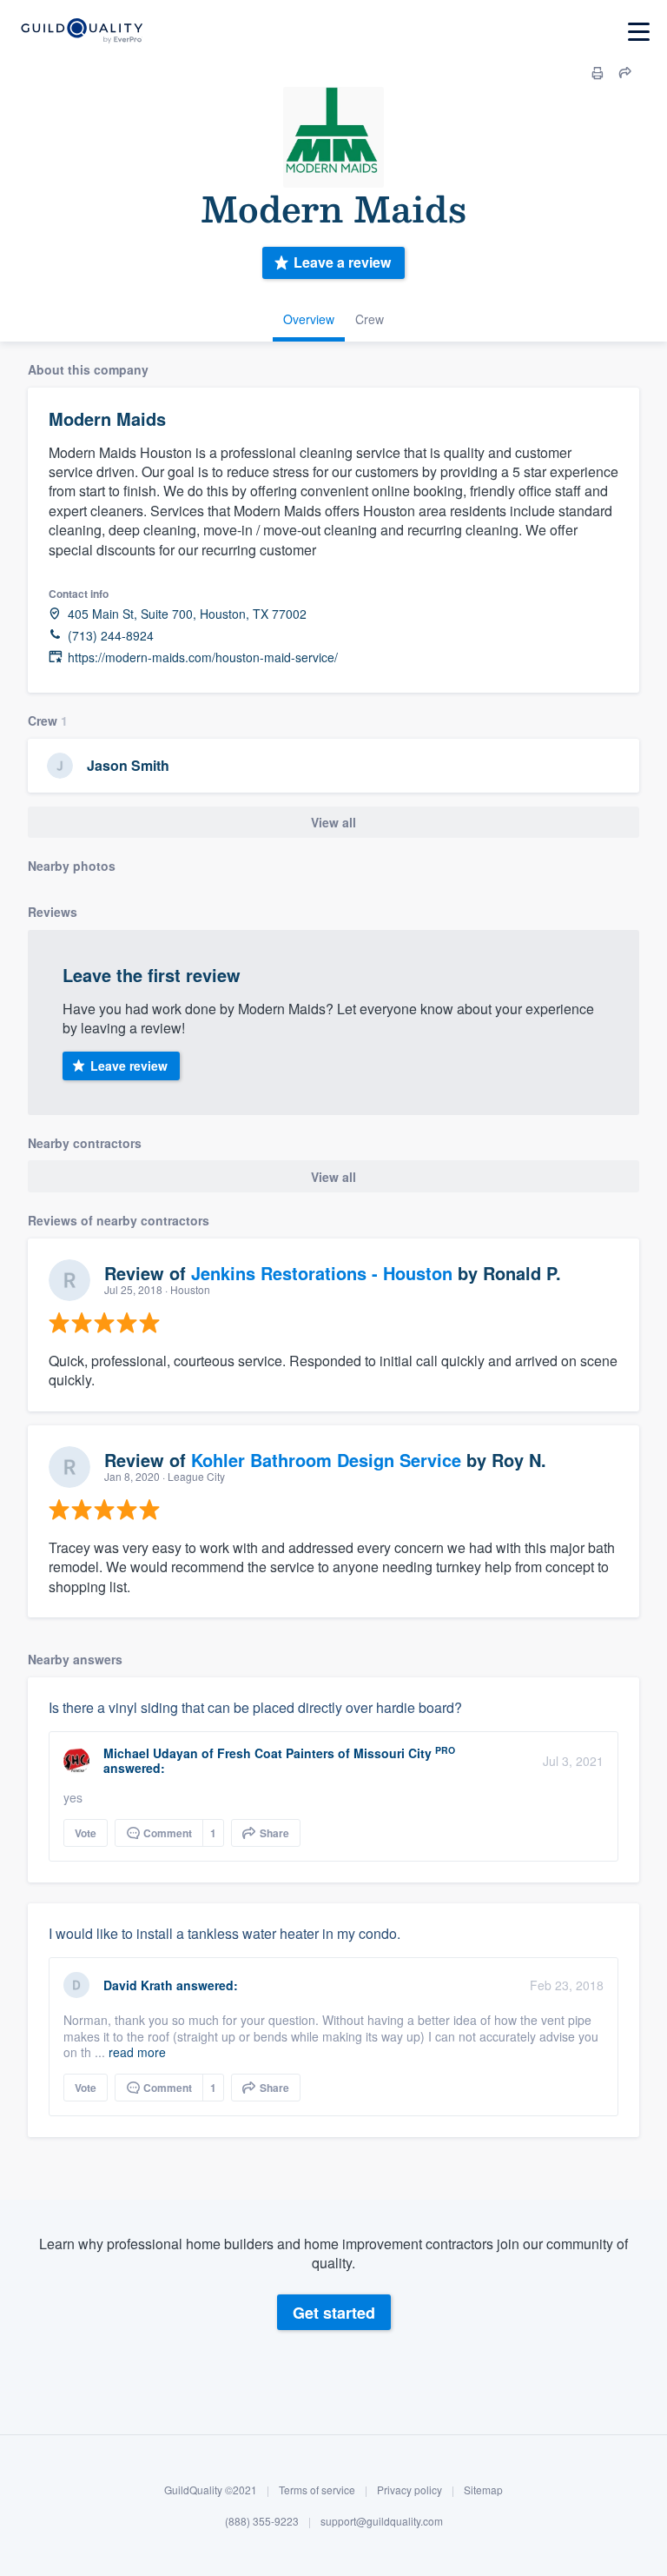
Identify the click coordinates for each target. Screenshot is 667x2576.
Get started (334, 2313)
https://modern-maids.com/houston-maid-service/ (203, 657)
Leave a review (342, 262)
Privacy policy (409, 2490)
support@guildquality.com (382, 2521)
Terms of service (317, 2490)
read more (137, 2052)
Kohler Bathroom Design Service (326, 1460)
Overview (309, 319)
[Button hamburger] (639, 32)
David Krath (138, 1985)
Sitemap (483, 2490)
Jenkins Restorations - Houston (322, 1273)
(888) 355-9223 (262, 2521)
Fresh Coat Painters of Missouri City (324, 1753)
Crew (370, 319)
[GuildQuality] (81, 32)
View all (333, 822)
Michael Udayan (151, 1753)
